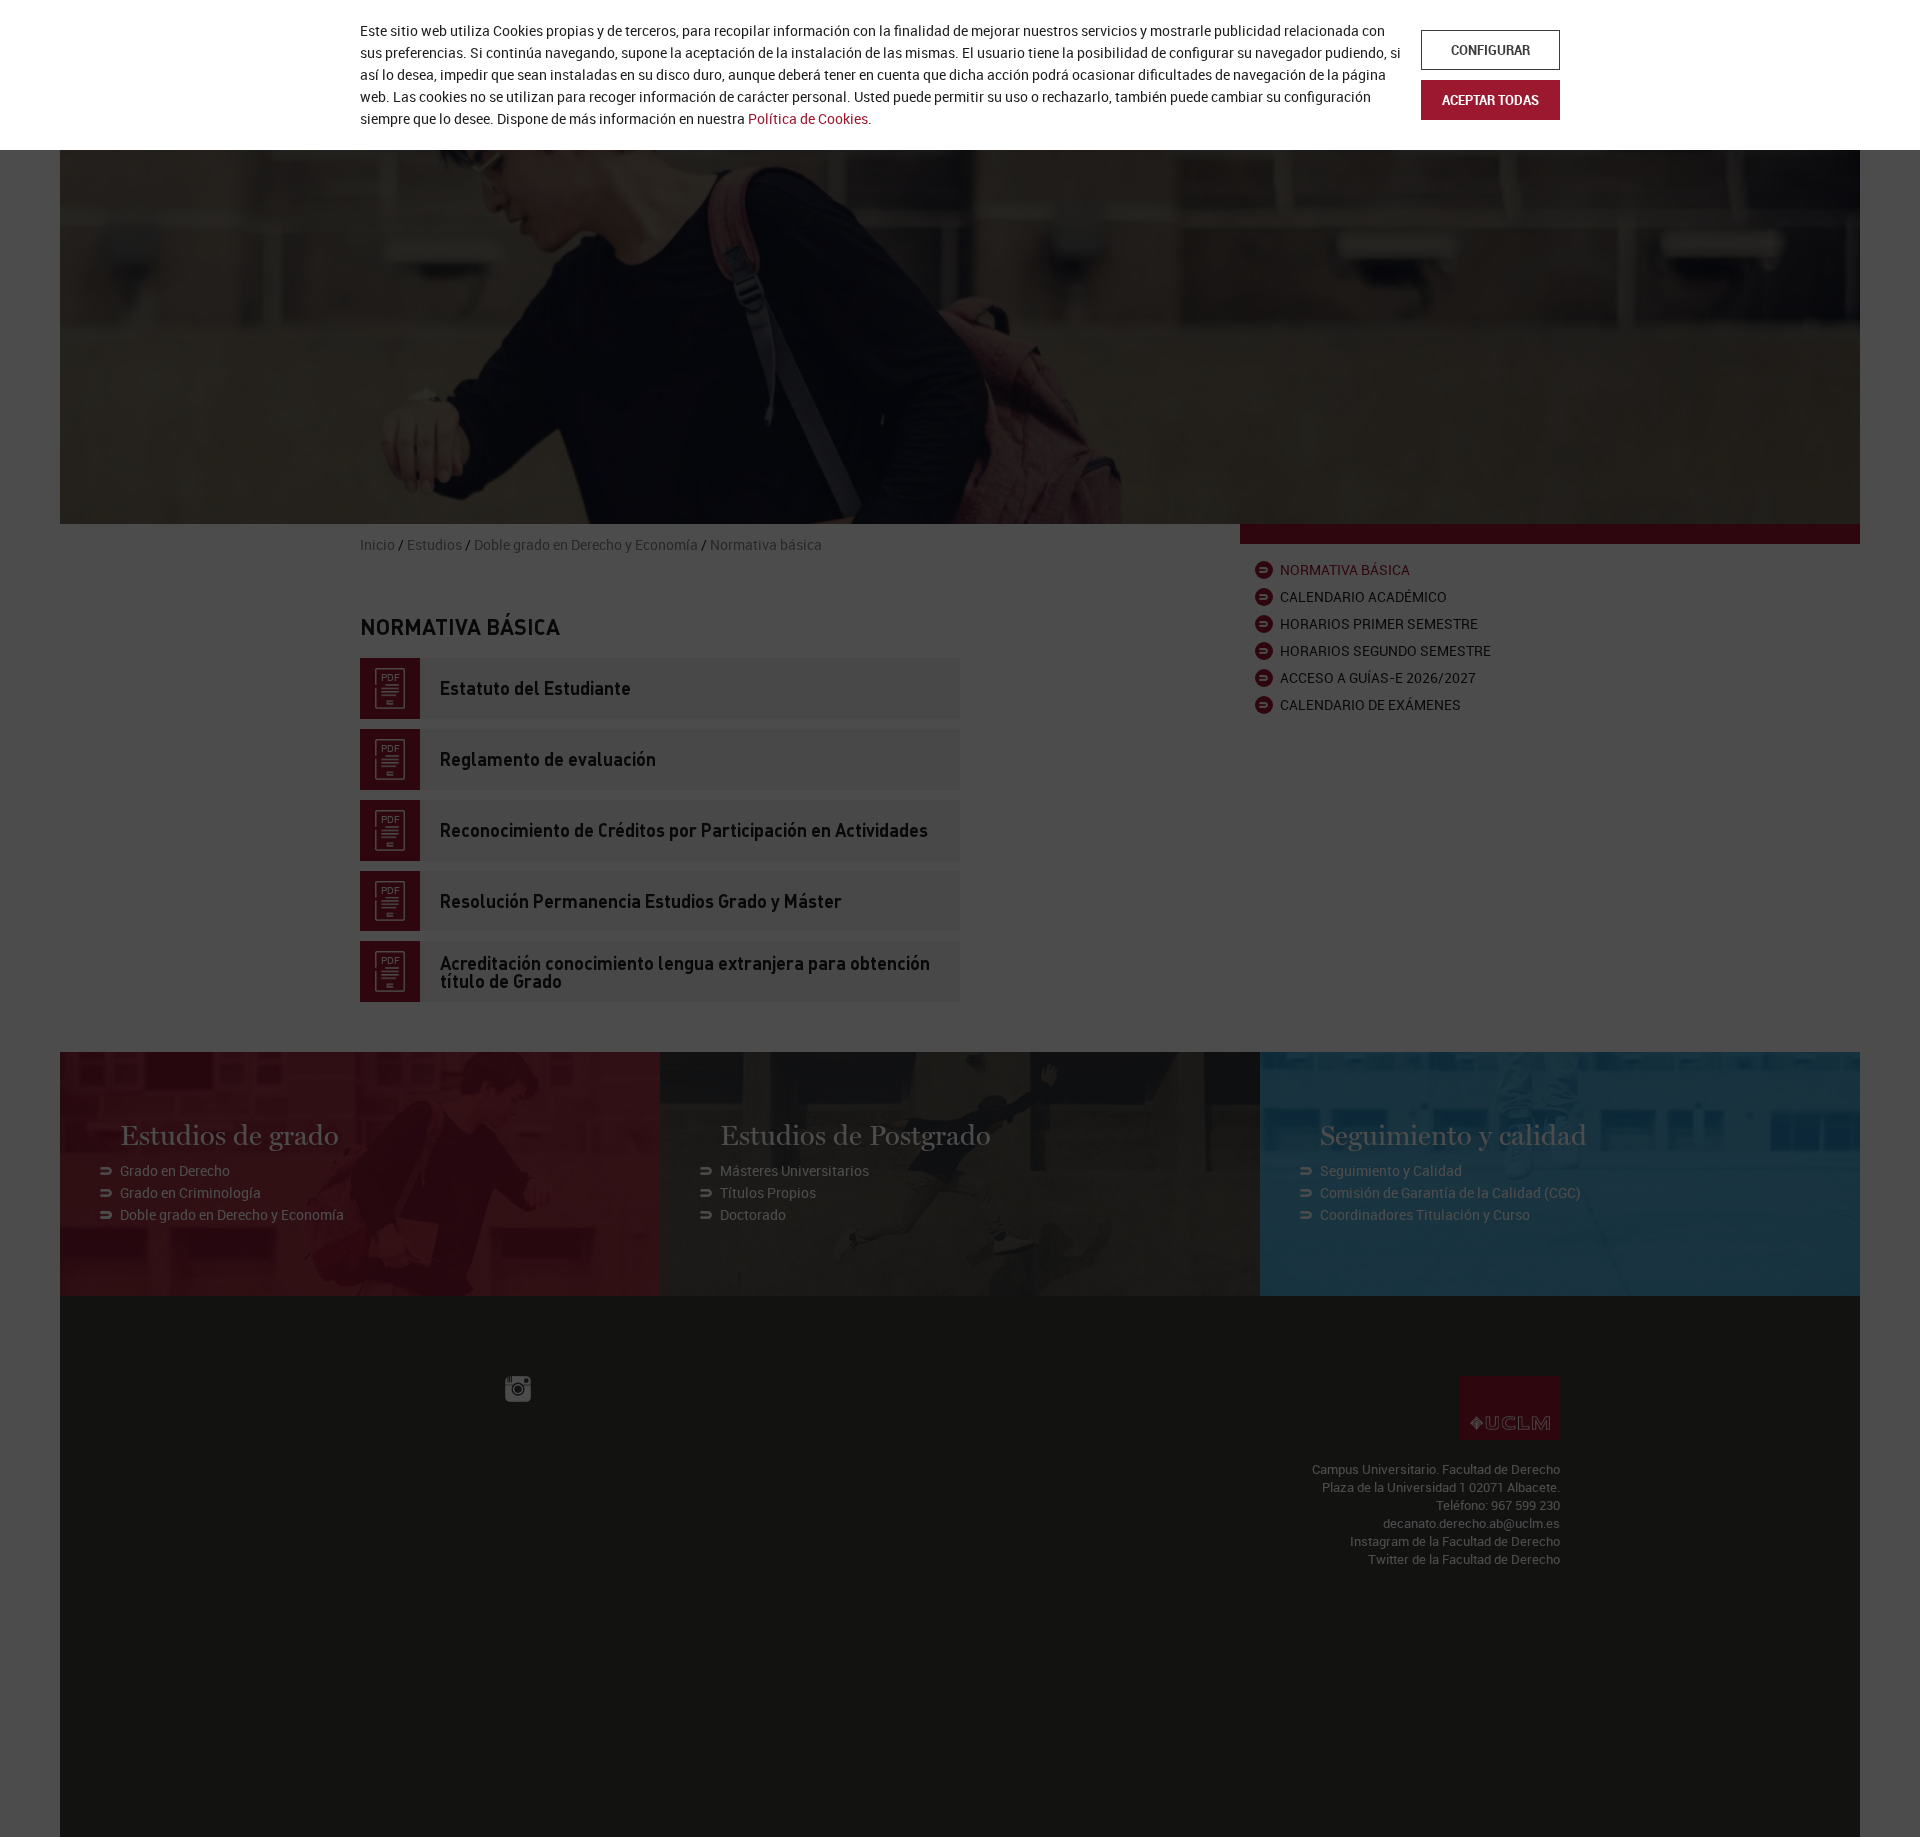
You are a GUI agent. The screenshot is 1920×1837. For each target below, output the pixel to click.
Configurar (1490, 50)
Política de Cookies (808, 118)
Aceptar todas (1490, 100)
